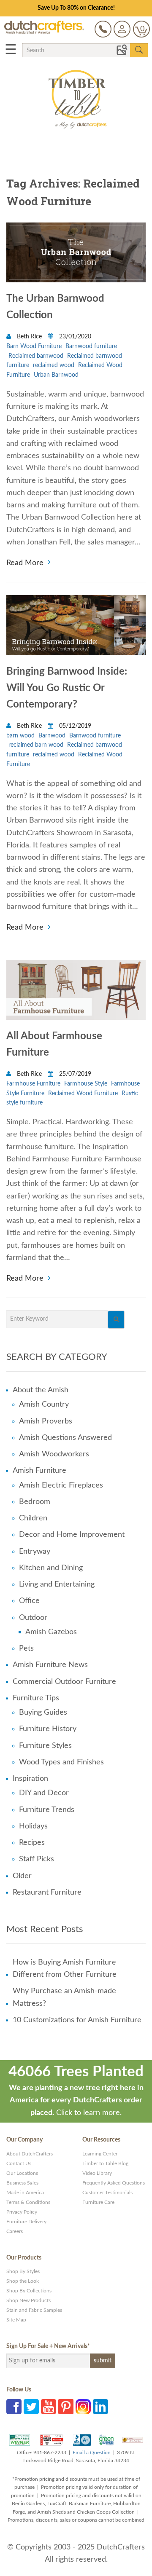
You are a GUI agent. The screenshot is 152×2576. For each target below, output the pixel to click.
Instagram (83, 2407)
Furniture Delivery (26, 2222)
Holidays (33, 1826)
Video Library (97, 2173)
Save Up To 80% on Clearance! (76, 8)
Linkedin (100, 2407)
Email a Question (92, 2453)
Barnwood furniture (91, 346)
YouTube (49, 2407)
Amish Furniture (39, 1471)
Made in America (25, 2193)
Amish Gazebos (51, 1632)
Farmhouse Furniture (33, 1084)
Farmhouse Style (86, 1084)
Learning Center (100, 2154)
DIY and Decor (44, 1793)
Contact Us (19, 2163)
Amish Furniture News (50, 1665)
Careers (15, 2231)
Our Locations (22, 2173)
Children (33, 1518)
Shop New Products (28, 2300)
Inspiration (30, 1779)
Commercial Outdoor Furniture (64, 1682)
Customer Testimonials (107, 2193)
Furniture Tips (36, 1698)
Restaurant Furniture (47, 1892)
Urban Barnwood (56, 375)
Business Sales (22, 2183)
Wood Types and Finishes (61, 1762)
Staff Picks (37, 1859)
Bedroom (35, 1502)
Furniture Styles (45, 1746)
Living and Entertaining (57, 1584)
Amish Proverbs (46, 1421)
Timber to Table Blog (105, 2163)
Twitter (31, 2407)
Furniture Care (98, 2202)
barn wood (20, 736)
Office (29, 1601)
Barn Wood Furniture (34, 346)
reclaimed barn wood (36, 745)
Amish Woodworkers (54, 1454)
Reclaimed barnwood (36, 356)
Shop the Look (23, 2281)
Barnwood (52, 736)
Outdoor (33, 1618)
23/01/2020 (74, 337)
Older (22, 1876)
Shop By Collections (29, 2291)
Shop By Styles (23, 2271)
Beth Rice (29, 337)
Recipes (32, 1843)
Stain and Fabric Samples (34, 2310)
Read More (25, 562)
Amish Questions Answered (65, 1438)
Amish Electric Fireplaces (61, 1485)
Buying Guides (43, 1713)
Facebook (14, 2407)
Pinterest (66, 2407)
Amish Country (44, 1405)
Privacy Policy (22, 2212)
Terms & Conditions (28, 2202)
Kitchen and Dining (51, 1568)
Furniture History (48, 1729)
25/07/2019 (74, 1074)
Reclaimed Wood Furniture (83, 1094)
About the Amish (41, 1390)
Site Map (16, 2320)
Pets (26, 1649)
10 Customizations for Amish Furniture (77, 2020)
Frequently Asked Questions (114, 2183)
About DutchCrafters (30, 2154)
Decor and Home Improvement (72, 1535)
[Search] (116, 1320)
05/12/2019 (74, 726)
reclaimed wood (54, 365)
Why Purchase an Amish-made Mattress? (64, 1997)
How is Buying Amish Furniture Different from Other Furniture (65, 1969)
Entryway (35, 1552)
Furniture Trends (47, 1810)
